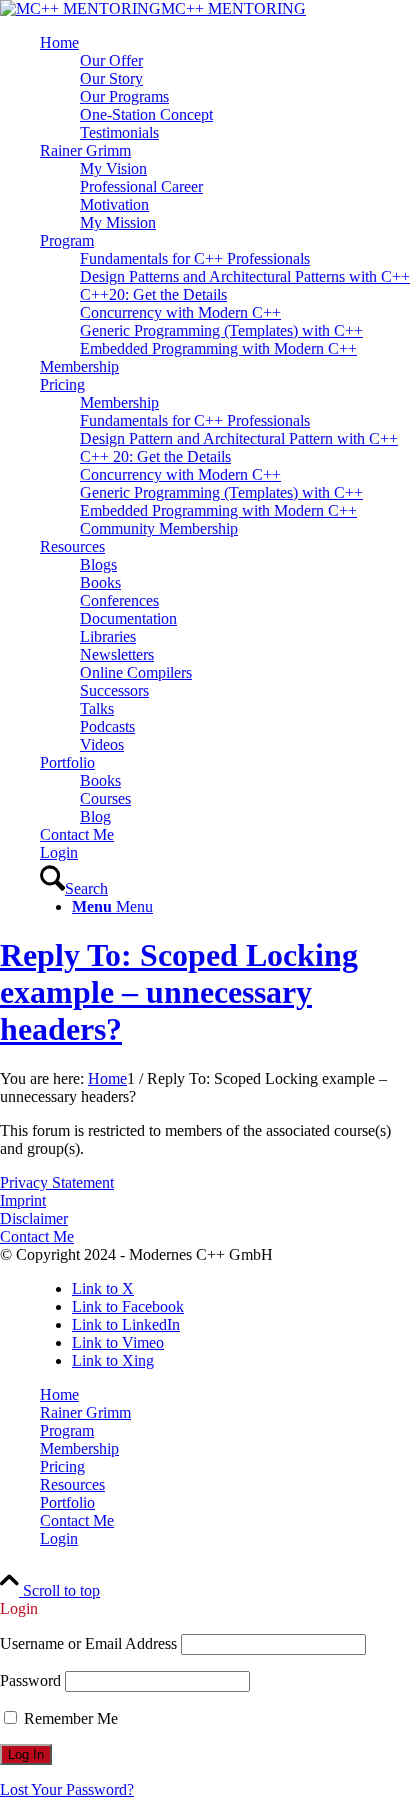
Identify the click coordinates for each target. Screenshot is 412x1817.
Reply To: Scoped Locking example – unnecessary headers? (179, 992)
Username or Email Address (88, 1643)
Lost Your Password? (67, 1789)
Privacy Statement (57, 1182)
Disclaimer (34, 1218)
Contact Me (37, 1236)
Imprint (23, 1200)
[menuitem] (226, 88)
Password (30, 1680)
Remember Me (69, 1718)
